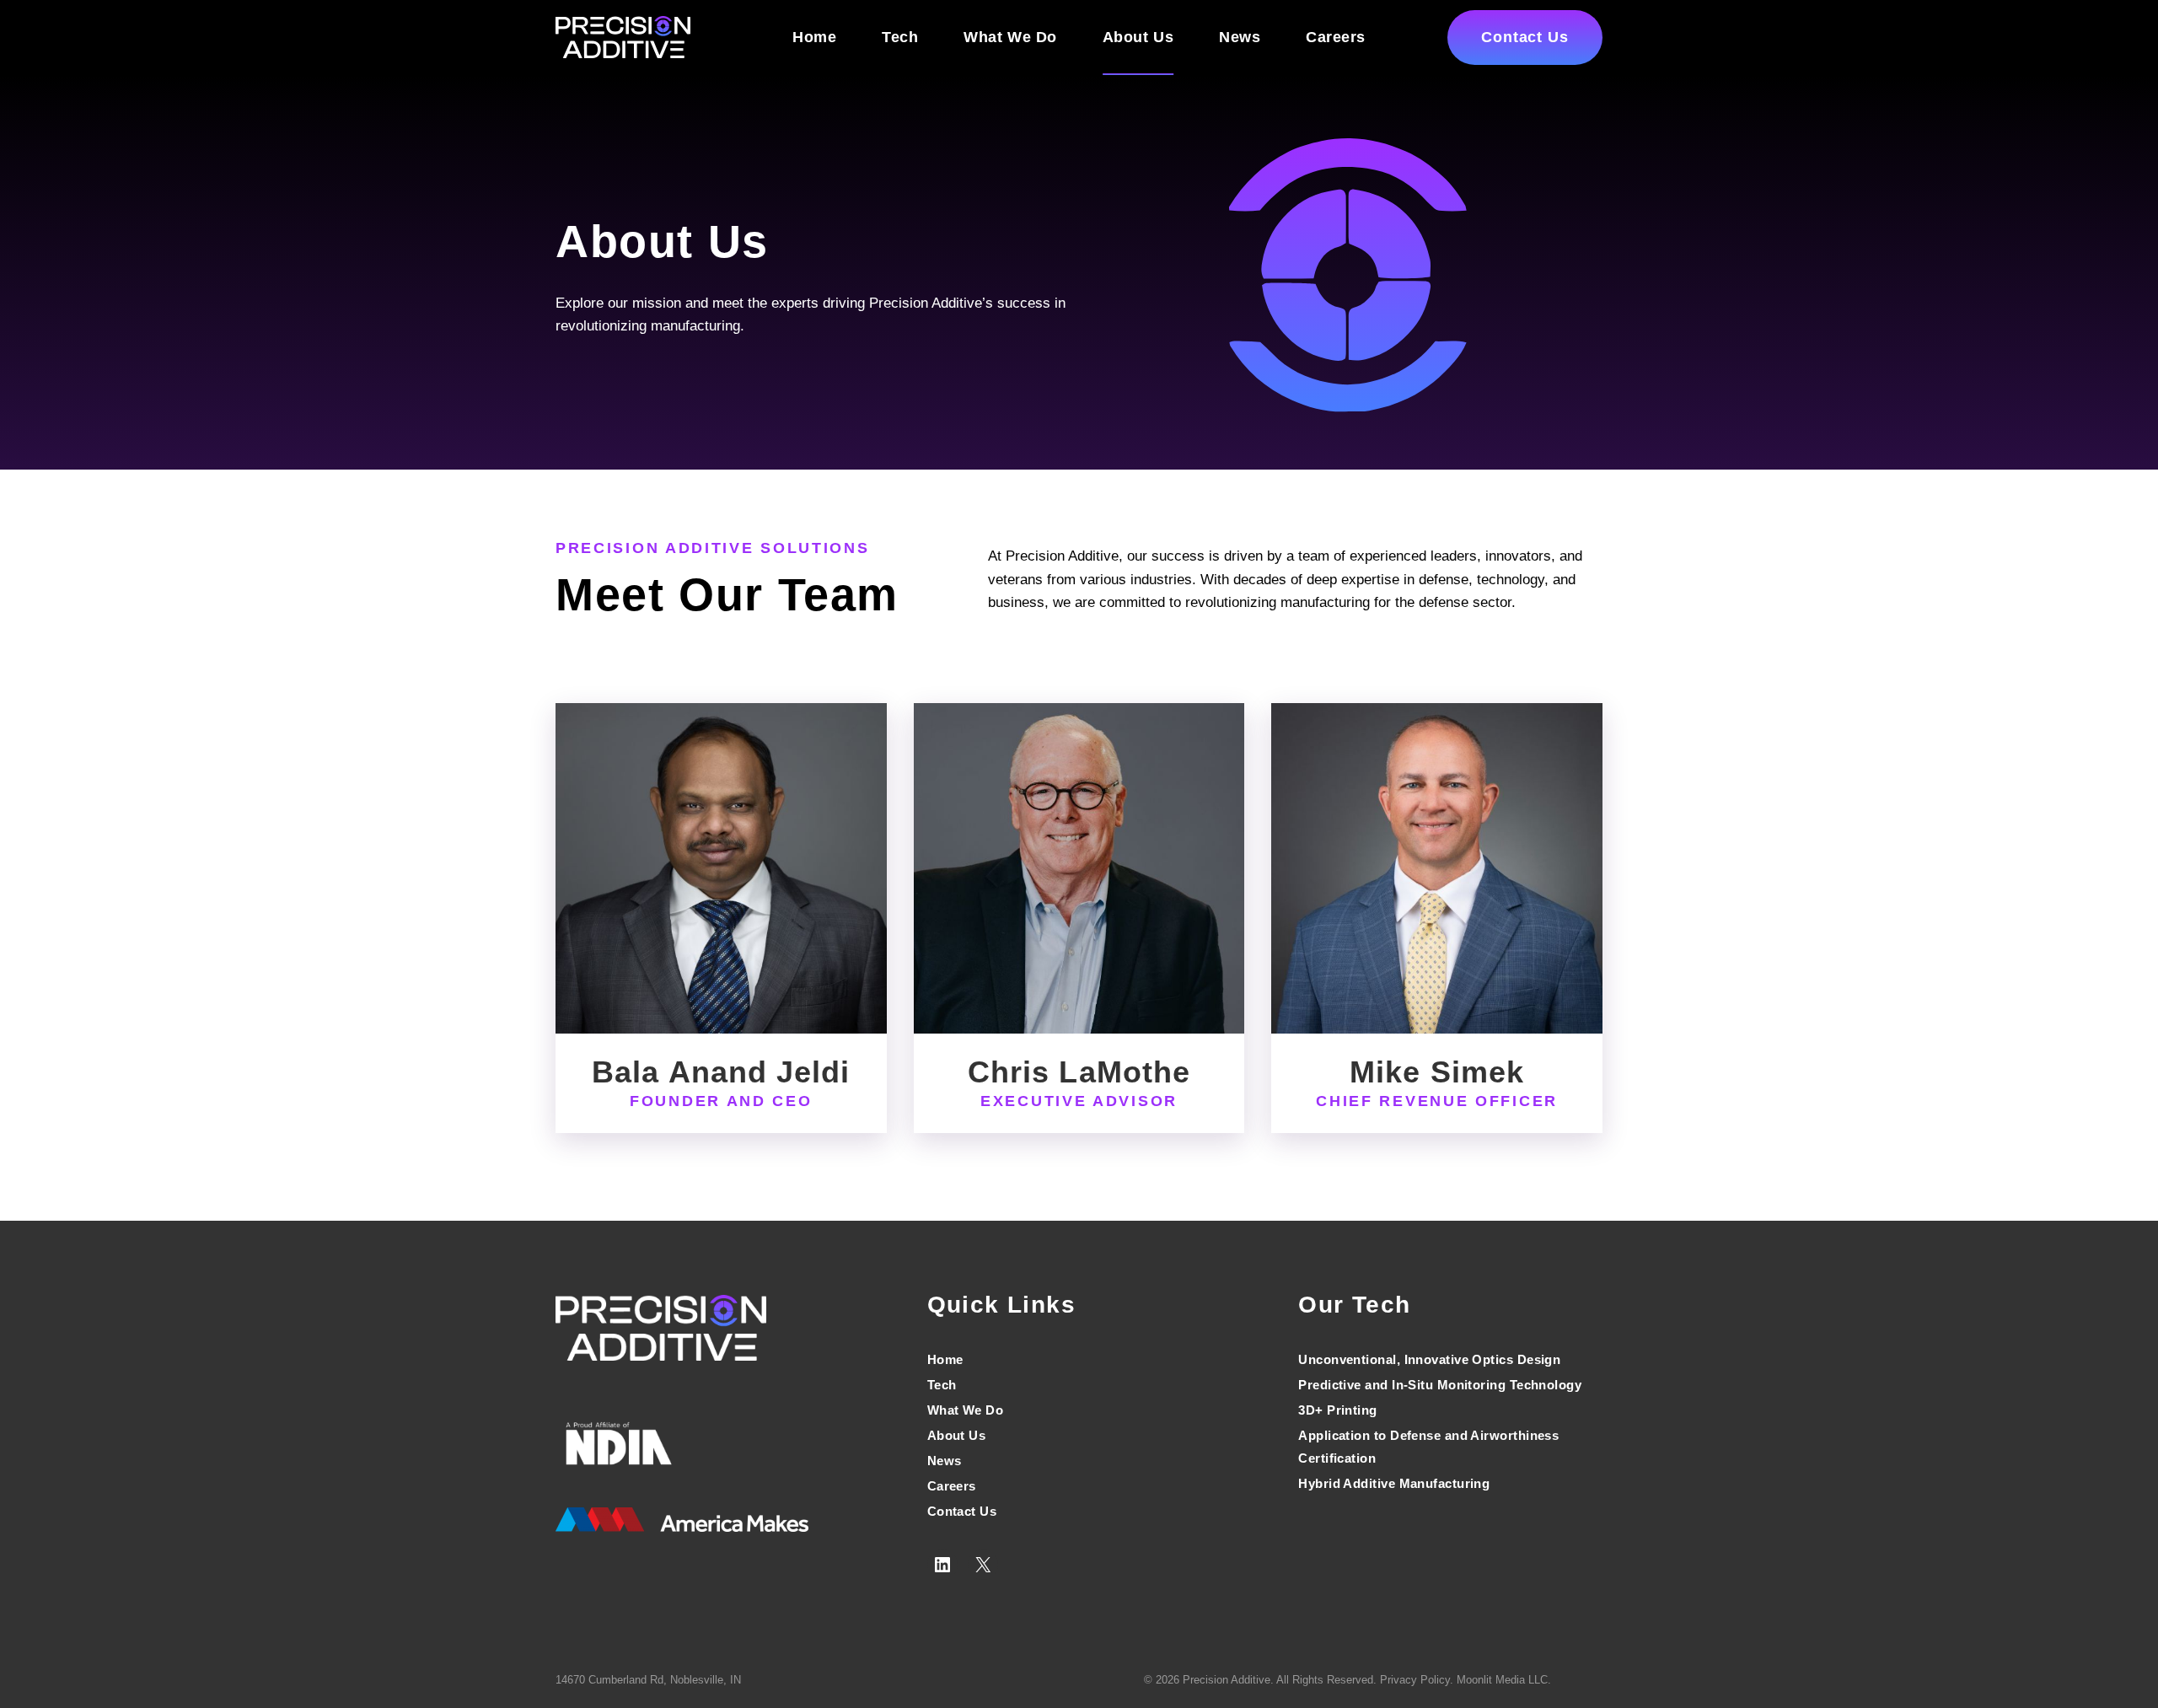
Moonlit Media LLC (1502, 1680)
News (1240, 37)
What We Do (1010, 37)
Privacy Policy (1415, 1680)
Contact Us (1525, 37)
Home (814, 37)
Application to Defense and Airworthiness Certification (1428, 1447)
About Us (1138, 37)
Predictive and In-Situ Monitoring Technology (1440, 1385)
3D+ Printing (1337, 1410)
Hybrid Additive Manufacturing (1394, 1483)
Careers (1336, 37)
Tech (900, 37)
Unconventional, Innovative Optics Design (1429, 1359)
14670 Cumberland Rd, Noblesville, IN (648, 1680)
